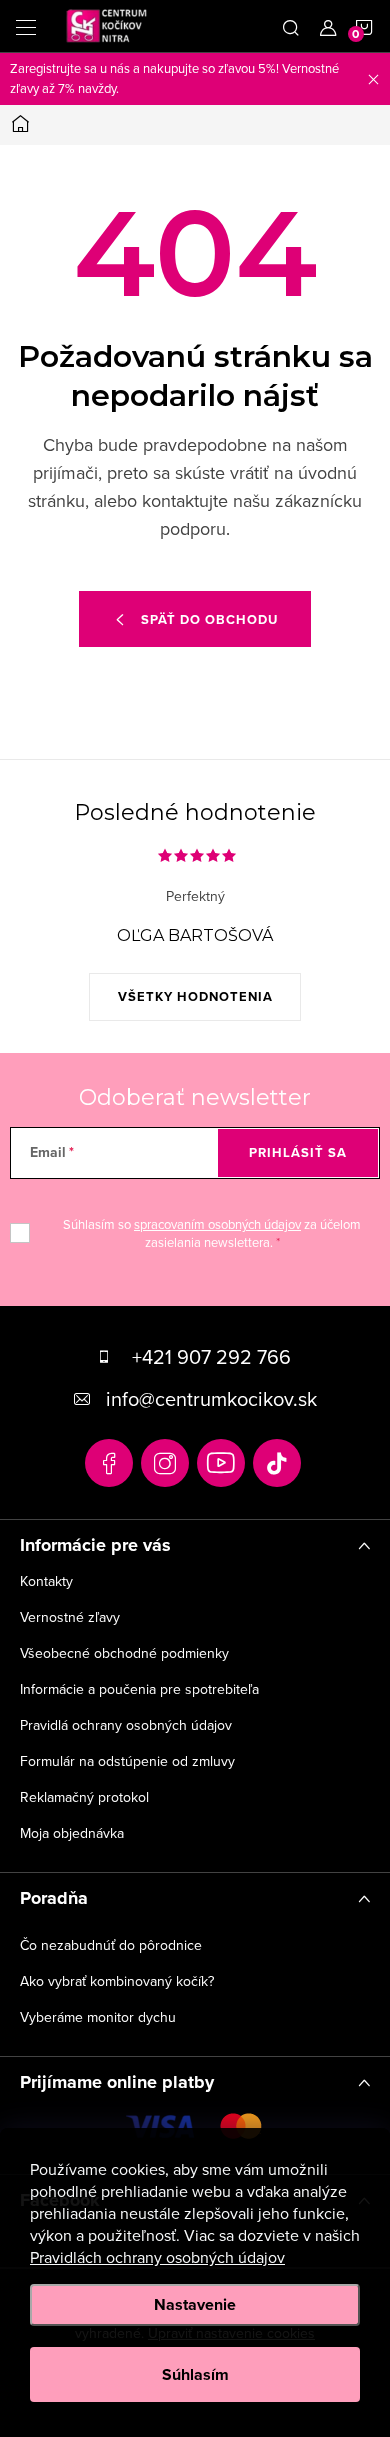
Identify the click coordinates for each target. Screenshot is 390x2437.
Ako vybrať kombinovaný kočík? (117, 1981)
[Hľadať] (291, 26)
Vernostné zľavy (70, 1617)
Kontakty (46, 1581)
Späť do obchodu (209, 619)
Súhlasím (195, 2374)
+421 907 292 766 (211, 1356)
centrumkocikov (165, 1463)
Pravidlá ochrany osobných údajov (126, 1725)
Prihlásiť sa (298, 1152)
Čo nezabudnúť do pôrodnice (111, 1945)
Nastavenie (195, 2304)
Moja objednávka (72, 1833)
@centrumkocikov (277, 1463)
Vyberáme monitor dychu (98, 2017)
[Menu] (26, 26)
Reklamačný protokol (84, 1797)
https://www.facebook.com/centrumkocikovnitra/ (109, 1463)
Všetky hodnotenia (195, 996)
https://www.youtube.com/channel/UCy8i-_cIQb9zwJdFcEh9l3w (221, 1463)
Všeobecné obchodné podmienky (124, 1653)
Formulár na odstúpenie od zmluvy (127, 1761)
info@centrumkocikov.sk (211, 1398)
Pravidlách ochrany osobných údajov (157, 2257)
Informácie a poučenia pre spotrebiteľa (139, 1689)
